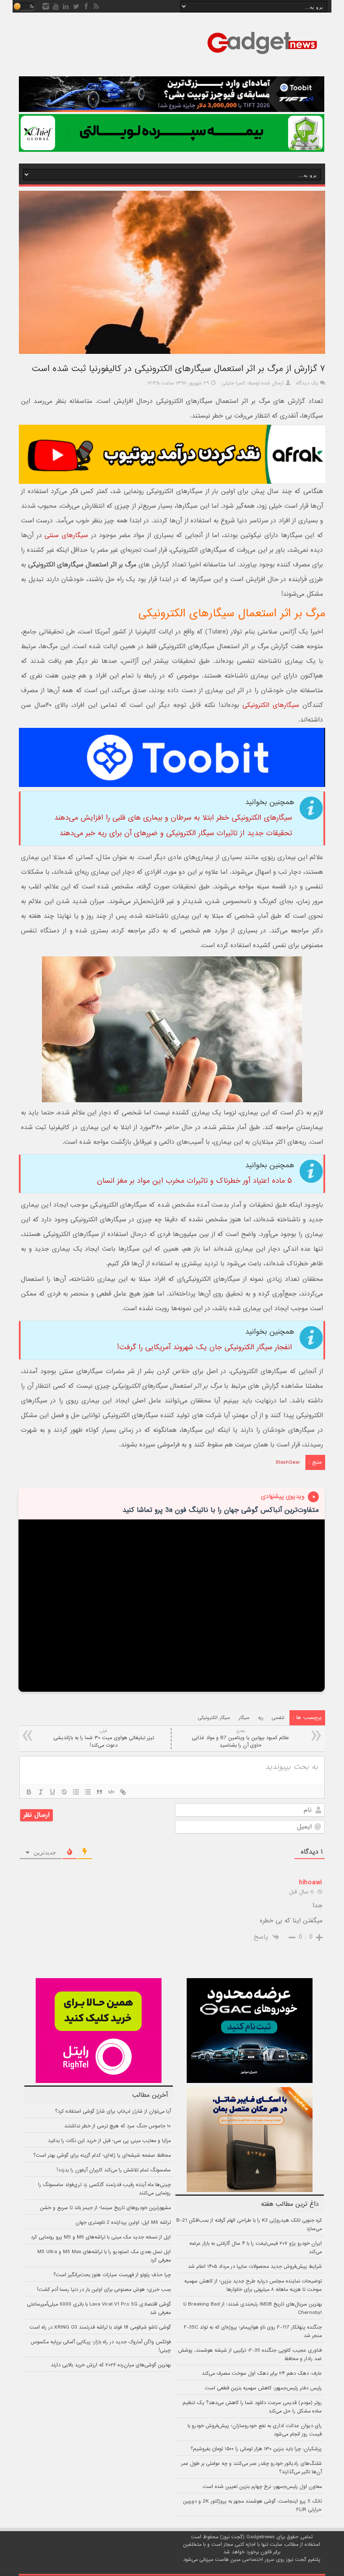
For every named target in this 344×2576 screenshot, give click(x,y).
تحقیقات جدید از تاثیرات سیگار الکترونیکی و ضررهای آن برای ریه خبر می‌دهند (176, 833)
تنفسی (278, 1718)
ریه (261, 1718)
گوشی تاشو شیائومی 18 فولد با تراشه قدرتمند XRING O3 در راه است (100, 2327)
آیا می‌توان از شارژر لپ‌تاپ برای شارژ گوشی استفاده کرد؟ (113, 2111)
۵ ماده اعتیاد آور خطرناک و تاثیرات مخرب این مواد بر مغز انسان (194, 1181)
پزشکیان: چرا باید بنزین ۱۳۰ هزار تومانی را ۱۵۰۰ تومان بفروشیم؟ (256, 2449)
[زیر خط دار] (52, 1792)
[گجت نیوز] (262, 57)
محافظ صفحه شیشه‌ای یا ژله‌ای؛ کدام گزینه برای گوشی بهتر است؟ (102, 2155)
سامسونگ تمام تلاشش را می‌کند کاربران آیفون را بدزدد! (114, 2170)
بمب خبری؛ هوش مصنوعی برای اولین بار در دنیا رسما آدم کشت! (104, 2290)
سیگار (244, 1718)
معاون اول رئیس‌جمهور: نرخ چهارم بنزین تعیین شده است (262, 2487)
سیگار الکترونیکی (214, 1718)
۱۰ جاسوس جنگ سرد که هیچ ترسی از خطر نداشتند (117, 2126)
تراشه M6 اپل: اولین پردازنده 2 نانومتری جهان (123, 2223)
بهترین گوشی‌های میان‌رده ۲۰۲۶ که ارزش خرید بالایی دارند (111, 2365)
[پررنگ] (29, 1792)
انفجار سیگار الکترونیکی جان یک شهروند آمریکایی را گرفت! (205, 1347)
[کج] (41, 1792)
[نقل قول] (99, 1792)
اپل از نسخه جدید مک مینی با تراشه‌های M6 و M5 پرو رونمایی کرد (101, 2237)
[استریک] (64, 1792)
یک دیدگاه (307, 383)
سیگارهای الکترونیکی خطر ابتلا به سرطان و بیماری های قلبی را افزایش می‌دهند (173, 818)
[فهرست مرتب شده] (76, 1792)
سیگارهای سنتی (66, 535)
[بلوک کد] (111, 1792)
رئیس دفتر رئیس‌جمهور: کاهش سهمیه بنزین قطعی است (263, 2388)
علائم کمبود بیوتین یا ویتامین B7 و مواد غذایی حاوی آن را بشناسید (240, 1739)
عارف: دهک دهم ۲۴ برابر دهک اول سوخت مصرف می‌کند (262, 2373)
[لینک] (123, 1792)
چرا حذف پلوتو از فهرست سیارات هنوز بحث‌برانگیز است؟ (112, 2275)
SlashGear (288, 1462)
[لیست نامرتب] (88, 1792)
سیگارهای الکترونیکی (271, 705)
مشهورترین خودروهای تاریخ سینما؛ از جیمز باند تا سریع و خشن (105, 2208)
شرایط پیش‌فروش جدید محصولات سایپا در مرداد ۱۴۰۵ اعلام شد (255, 2267)
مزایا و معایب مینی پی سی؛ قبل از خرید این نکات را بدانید (109, 2141)
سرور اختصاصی (258, 2560)
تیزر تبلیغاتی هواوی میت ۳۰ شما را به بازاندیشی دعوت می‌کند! (104, 1739)
